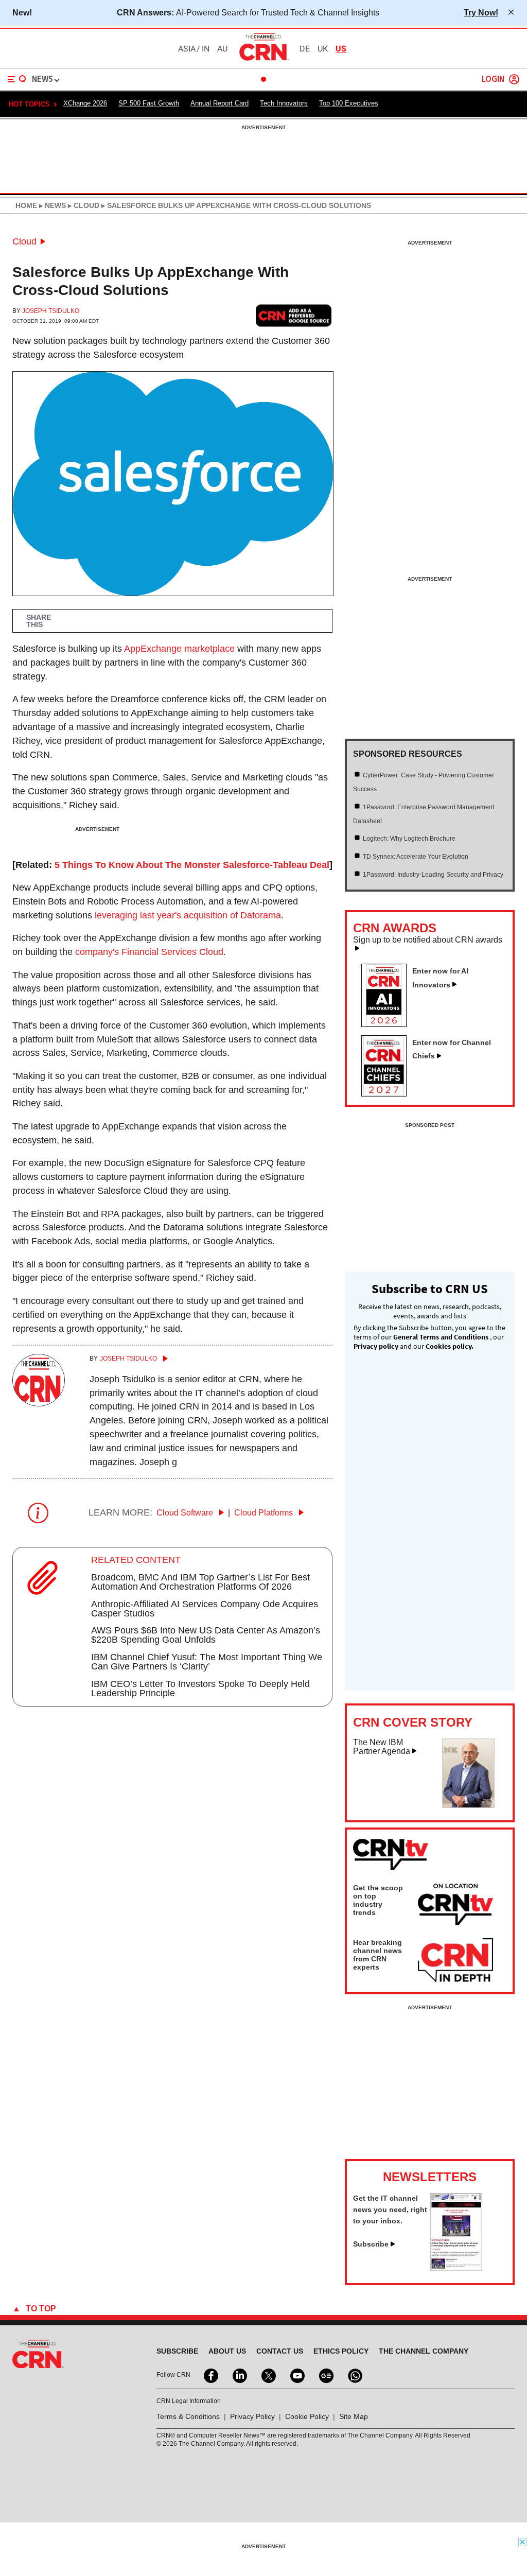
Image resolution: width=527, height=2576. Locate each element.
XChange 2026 (85, 103)
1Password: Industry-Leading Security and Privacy (433, 875)
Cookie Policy (307, 2416)
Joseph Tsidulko (51, 311)
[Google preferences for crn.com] (294, 316)
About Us (227, 2351)
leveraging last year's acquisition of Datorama (188, 915)
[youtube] (296, 2375)
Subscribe (371, 2244)
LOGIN (493, 80)
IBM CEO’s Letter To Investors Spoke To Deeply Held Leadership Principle (200, 1689)
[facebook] (210, 2375)
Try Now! (481, 12)
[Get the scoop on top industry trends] (455, 1906)
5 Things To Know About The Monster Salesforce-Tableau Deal (192, 865)
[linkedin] (239, 2375)
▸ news (51, 205)
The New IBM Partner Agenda (382, 1747)
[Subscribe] (456, 2268)
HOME (26, 205)
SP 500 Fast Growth (149, 103)
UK (323, 49)
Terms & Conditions (188, 2416)
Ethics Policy (341, 2351)
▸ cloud (83, 205)
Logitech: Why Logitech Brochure (409, 839)
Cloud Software (186, 1513)
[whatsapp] (354, 2375)
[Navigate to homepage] (263, 60)
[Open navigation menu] (17, 79)
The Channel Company (424, 2351)
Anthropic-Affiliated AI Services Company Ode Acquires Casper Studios (205, 1609)
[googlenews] (325, 2375)
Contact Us (280, 2351)
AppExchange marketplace (179, 649)
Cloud (24, 241)
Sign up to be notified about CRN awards (428, 940)
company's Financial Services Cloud (149, 952)
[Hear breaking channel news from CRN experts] (455, 1961)
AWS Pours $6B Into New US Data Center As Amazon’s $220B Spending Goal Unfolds (206, 1635)
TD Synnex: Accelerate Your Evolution (416, 857)
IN (206, 49)
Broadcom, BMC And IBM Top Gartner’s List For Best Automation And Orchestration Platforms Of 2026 (200, 1582)
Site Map (354, 2416)
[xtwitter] (268, 2375)
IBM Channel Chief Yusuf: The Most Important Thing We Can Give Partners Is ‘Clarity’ (207, 1662)
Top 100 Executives (349, 103)
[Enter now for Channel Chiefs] (388, 1093)
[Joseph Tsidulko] (39, 1403)
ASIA (187, 49)
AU (222, 49)
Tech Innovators (284, 103)
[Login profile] (514, 79)
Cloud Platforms (265, 1513)
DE (305, 49)
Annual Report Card (219, 103)
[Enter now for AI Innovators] (388, 1024)
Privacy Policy (252, 2416)
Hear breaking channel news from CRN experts (377, 1955)
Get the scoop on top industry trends (378, 1900)
